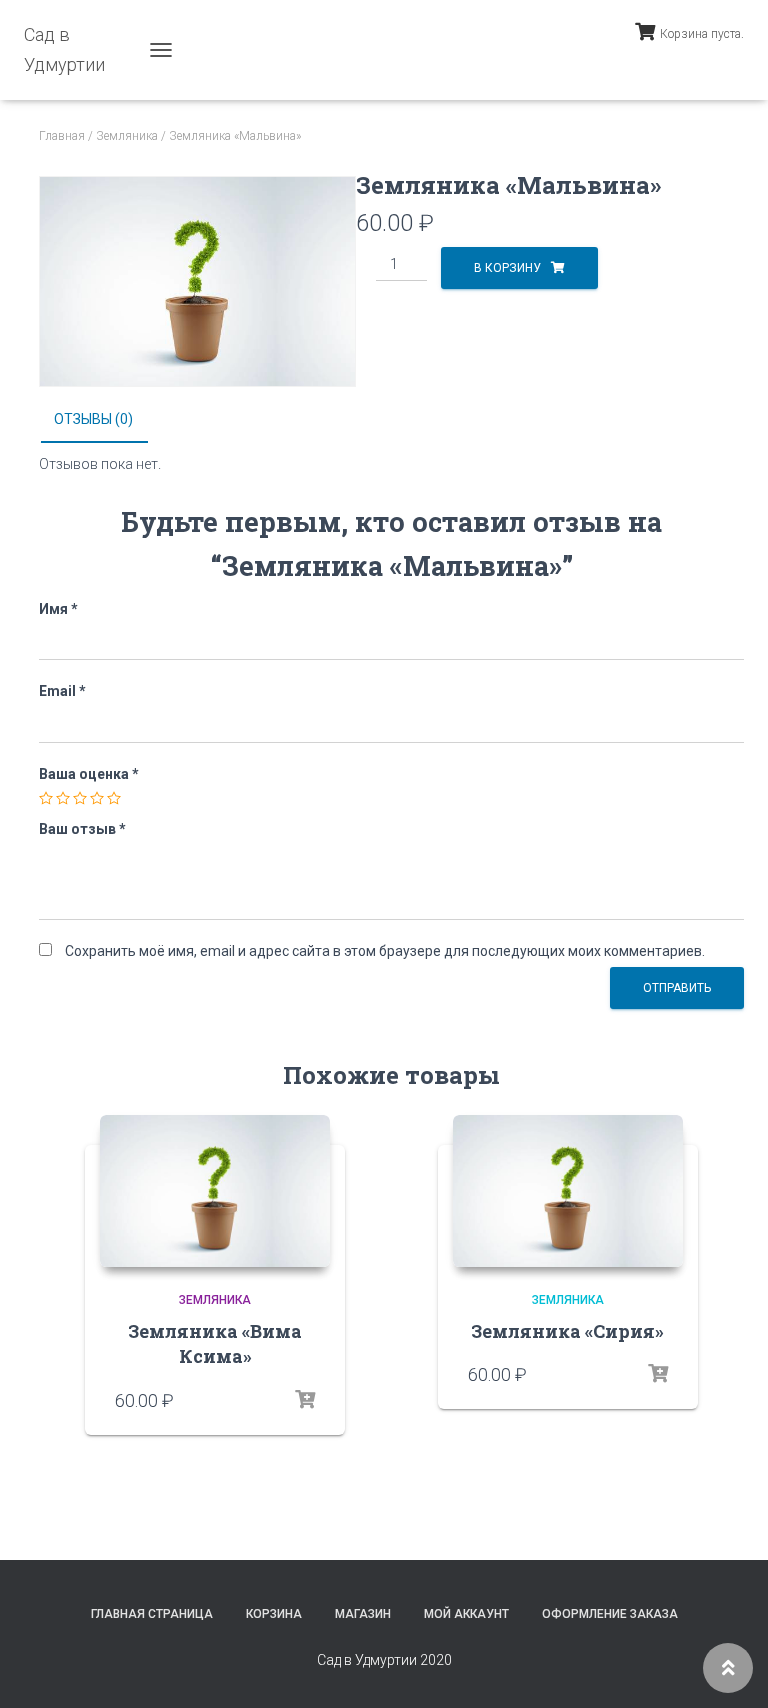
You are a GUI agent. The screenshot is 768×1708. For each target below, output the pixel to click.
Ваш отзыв (82, 829)
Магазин (363, 1614)
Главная (62, 136)
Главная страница (152, 1614)
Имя (58, 609)
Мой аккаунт (466, 1614)
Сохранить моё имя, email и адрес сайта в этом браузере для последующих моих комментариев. (385, 951)
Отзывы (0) (93, 419)
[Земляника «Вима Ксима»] (215, 1191)
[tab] (108, 420)
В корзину (507, 268)
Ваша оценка (89, 774)
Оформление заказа (610, 1614)
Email (62, 691)
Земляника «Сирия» (567, 1331)
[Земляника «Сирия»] (568, 1191)
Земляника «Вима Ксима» (215, 1343)
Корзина (274, 1614)
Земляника (127, 136)
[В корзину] (305, 1400)
